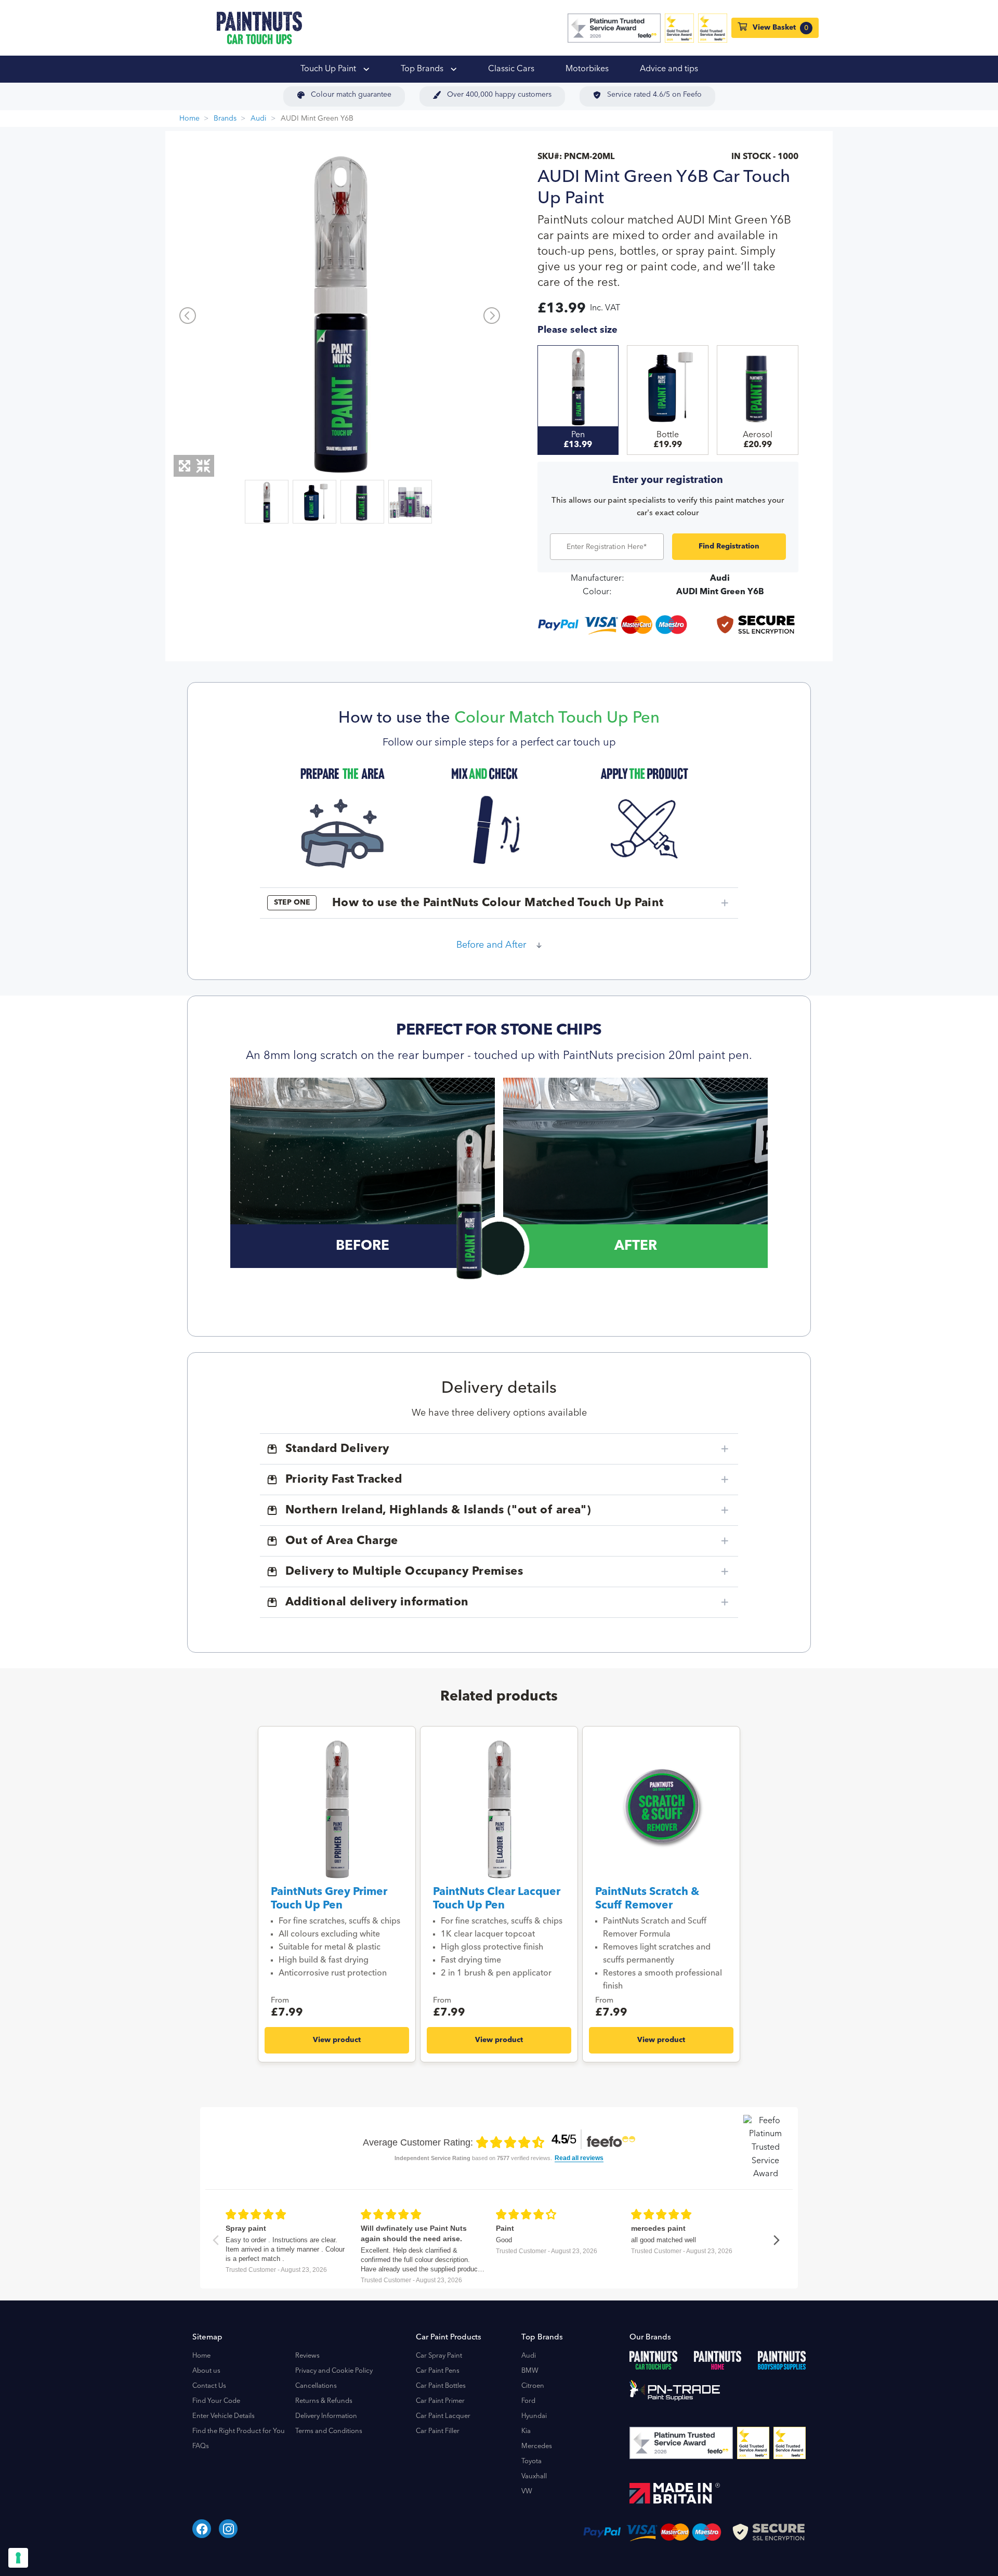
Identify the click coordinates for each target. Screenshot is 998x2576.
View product (337, 2040)
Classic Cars (511, 69)
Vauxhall (534, 2476)
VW (527, 2492)
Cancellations (316, 2386)
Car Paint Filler (438, 2431)
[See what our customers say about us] (614, 28)
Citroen (533, 2386)
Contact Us (209, 2386)
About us (206, 2371)
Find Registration (729, 546)
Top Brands (423, 69)
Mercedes (537, 2446)
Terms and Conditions (329, 2431)
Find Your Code (216, 2401)
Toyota (531, 2461)
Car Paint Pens (438, 2371)
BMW (530, 2371)
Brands (225, 119)
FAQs (201, 2446)
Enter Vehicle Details (224, 2416)
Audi (259, 119)
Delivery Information (326, 2416)
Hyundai (534, 2416)
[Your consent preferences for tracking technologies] (18, 2558)
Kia (526, 2431)
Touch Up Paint (329, 69)
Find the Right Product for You (239, 2431)
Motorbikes (587, 69)
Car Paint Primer (440, 2401)
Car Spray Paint (439, 2356)
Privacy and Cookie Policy (334, 2371)
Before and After (491, 945)
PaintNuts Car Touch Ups (259, 28)
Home (189, 119)
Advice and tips (669, 69)
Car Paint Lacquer (443, 2416)
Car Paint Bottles (441, 2386)
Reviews (307, 2356)
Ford (528, 2401)
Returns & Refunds (324, 2401)
